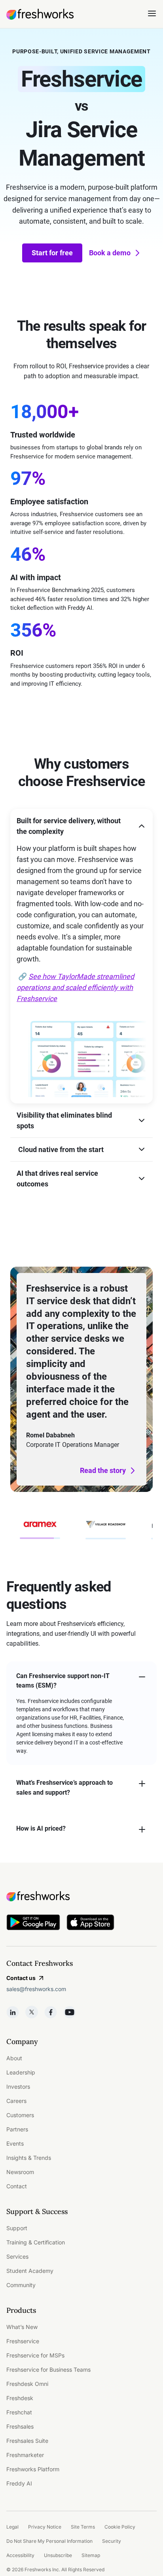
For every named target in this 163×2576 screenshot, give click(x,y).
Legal (12, 2527)
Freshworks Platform (33, 2469)
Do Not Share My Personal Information (49, 2541)
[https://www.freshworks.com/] (40, 14)
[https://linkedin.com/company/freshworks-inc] (13, 2012)
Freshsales (20, 2426)
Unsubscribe (58, 2555)
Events (15, 2143)
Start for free (52, 253)
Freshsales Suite (27, 2441)
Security (112, 2541)
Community (21, 2285)
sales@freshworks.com (36, 1989)
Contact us (21, 1978)
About (14, 2058)
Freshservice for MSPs (35, 2355)
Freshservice (23, 2341)
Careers (16, 2101)
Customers (20, 2115)
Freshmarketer (25, 2455)
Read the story (103, 1470)
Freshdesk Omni (27, 2384)
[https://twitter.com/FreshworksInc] (32, 2012)
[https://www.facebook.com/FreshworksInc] (51, 2012)
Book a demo (110, 253)
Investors (18, 2087)
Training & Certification (36, 2242)
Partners (17, 2129)
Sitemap (91, 2555)
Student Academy (30, 2271)
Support (17, 2228)
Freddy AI (19, 2483)
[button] (81, 826)
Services (17, 2256)
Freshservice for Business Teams (48, 2370)
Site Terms (83, 2527)
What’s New (22, 2327)
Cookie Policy (120, 2527)
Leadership (21, 2072)
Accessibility (20, 2555)
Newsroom (20, 2172)
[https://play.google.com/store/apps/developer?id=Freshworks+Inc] (33, 1924)
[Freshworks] (81, 1896)
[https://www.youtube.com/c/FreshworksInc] (70, 2012)
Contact (17, 2186)
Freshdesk (20, 2398)
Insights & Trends (29, 2158)
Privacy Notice (45, 2527)
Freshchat (19, 2412)
